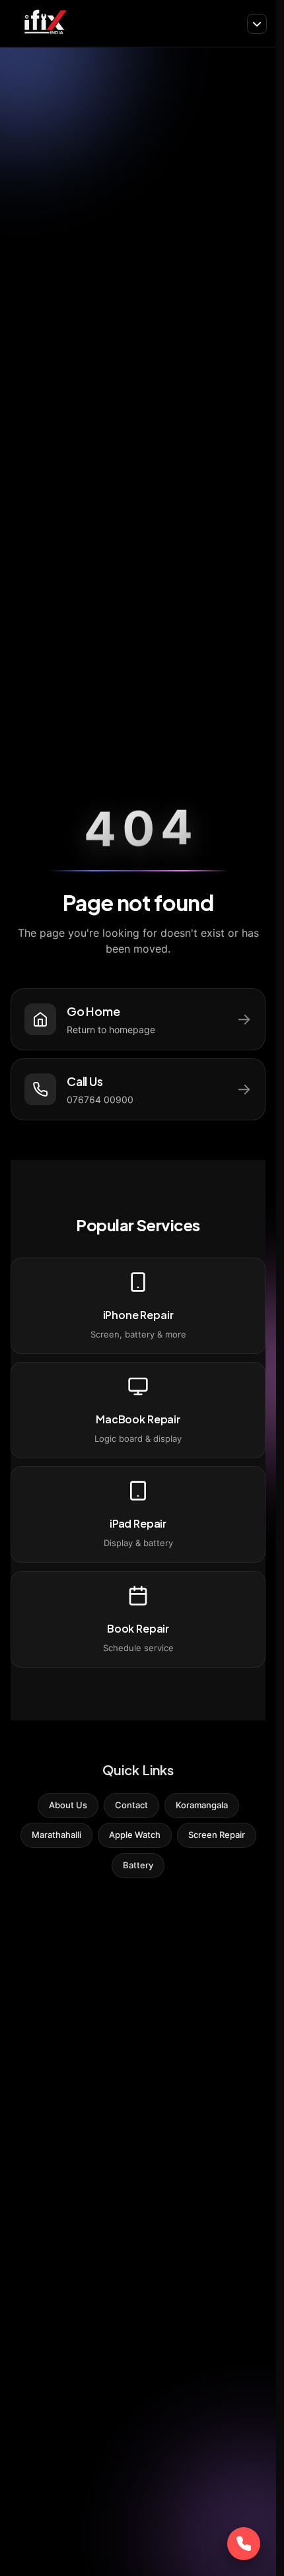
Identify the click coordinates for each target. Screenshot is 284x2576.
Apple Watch (135, 1835)
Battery (138, 1865)
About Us (68, 1805)
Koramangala (202, 1805)
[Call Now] (244, 2544)
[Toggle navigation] (257, 24)
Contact (131, 1805)
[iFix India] (45, 23)
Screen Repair (217, 1835)
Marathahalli (56, 1835)
